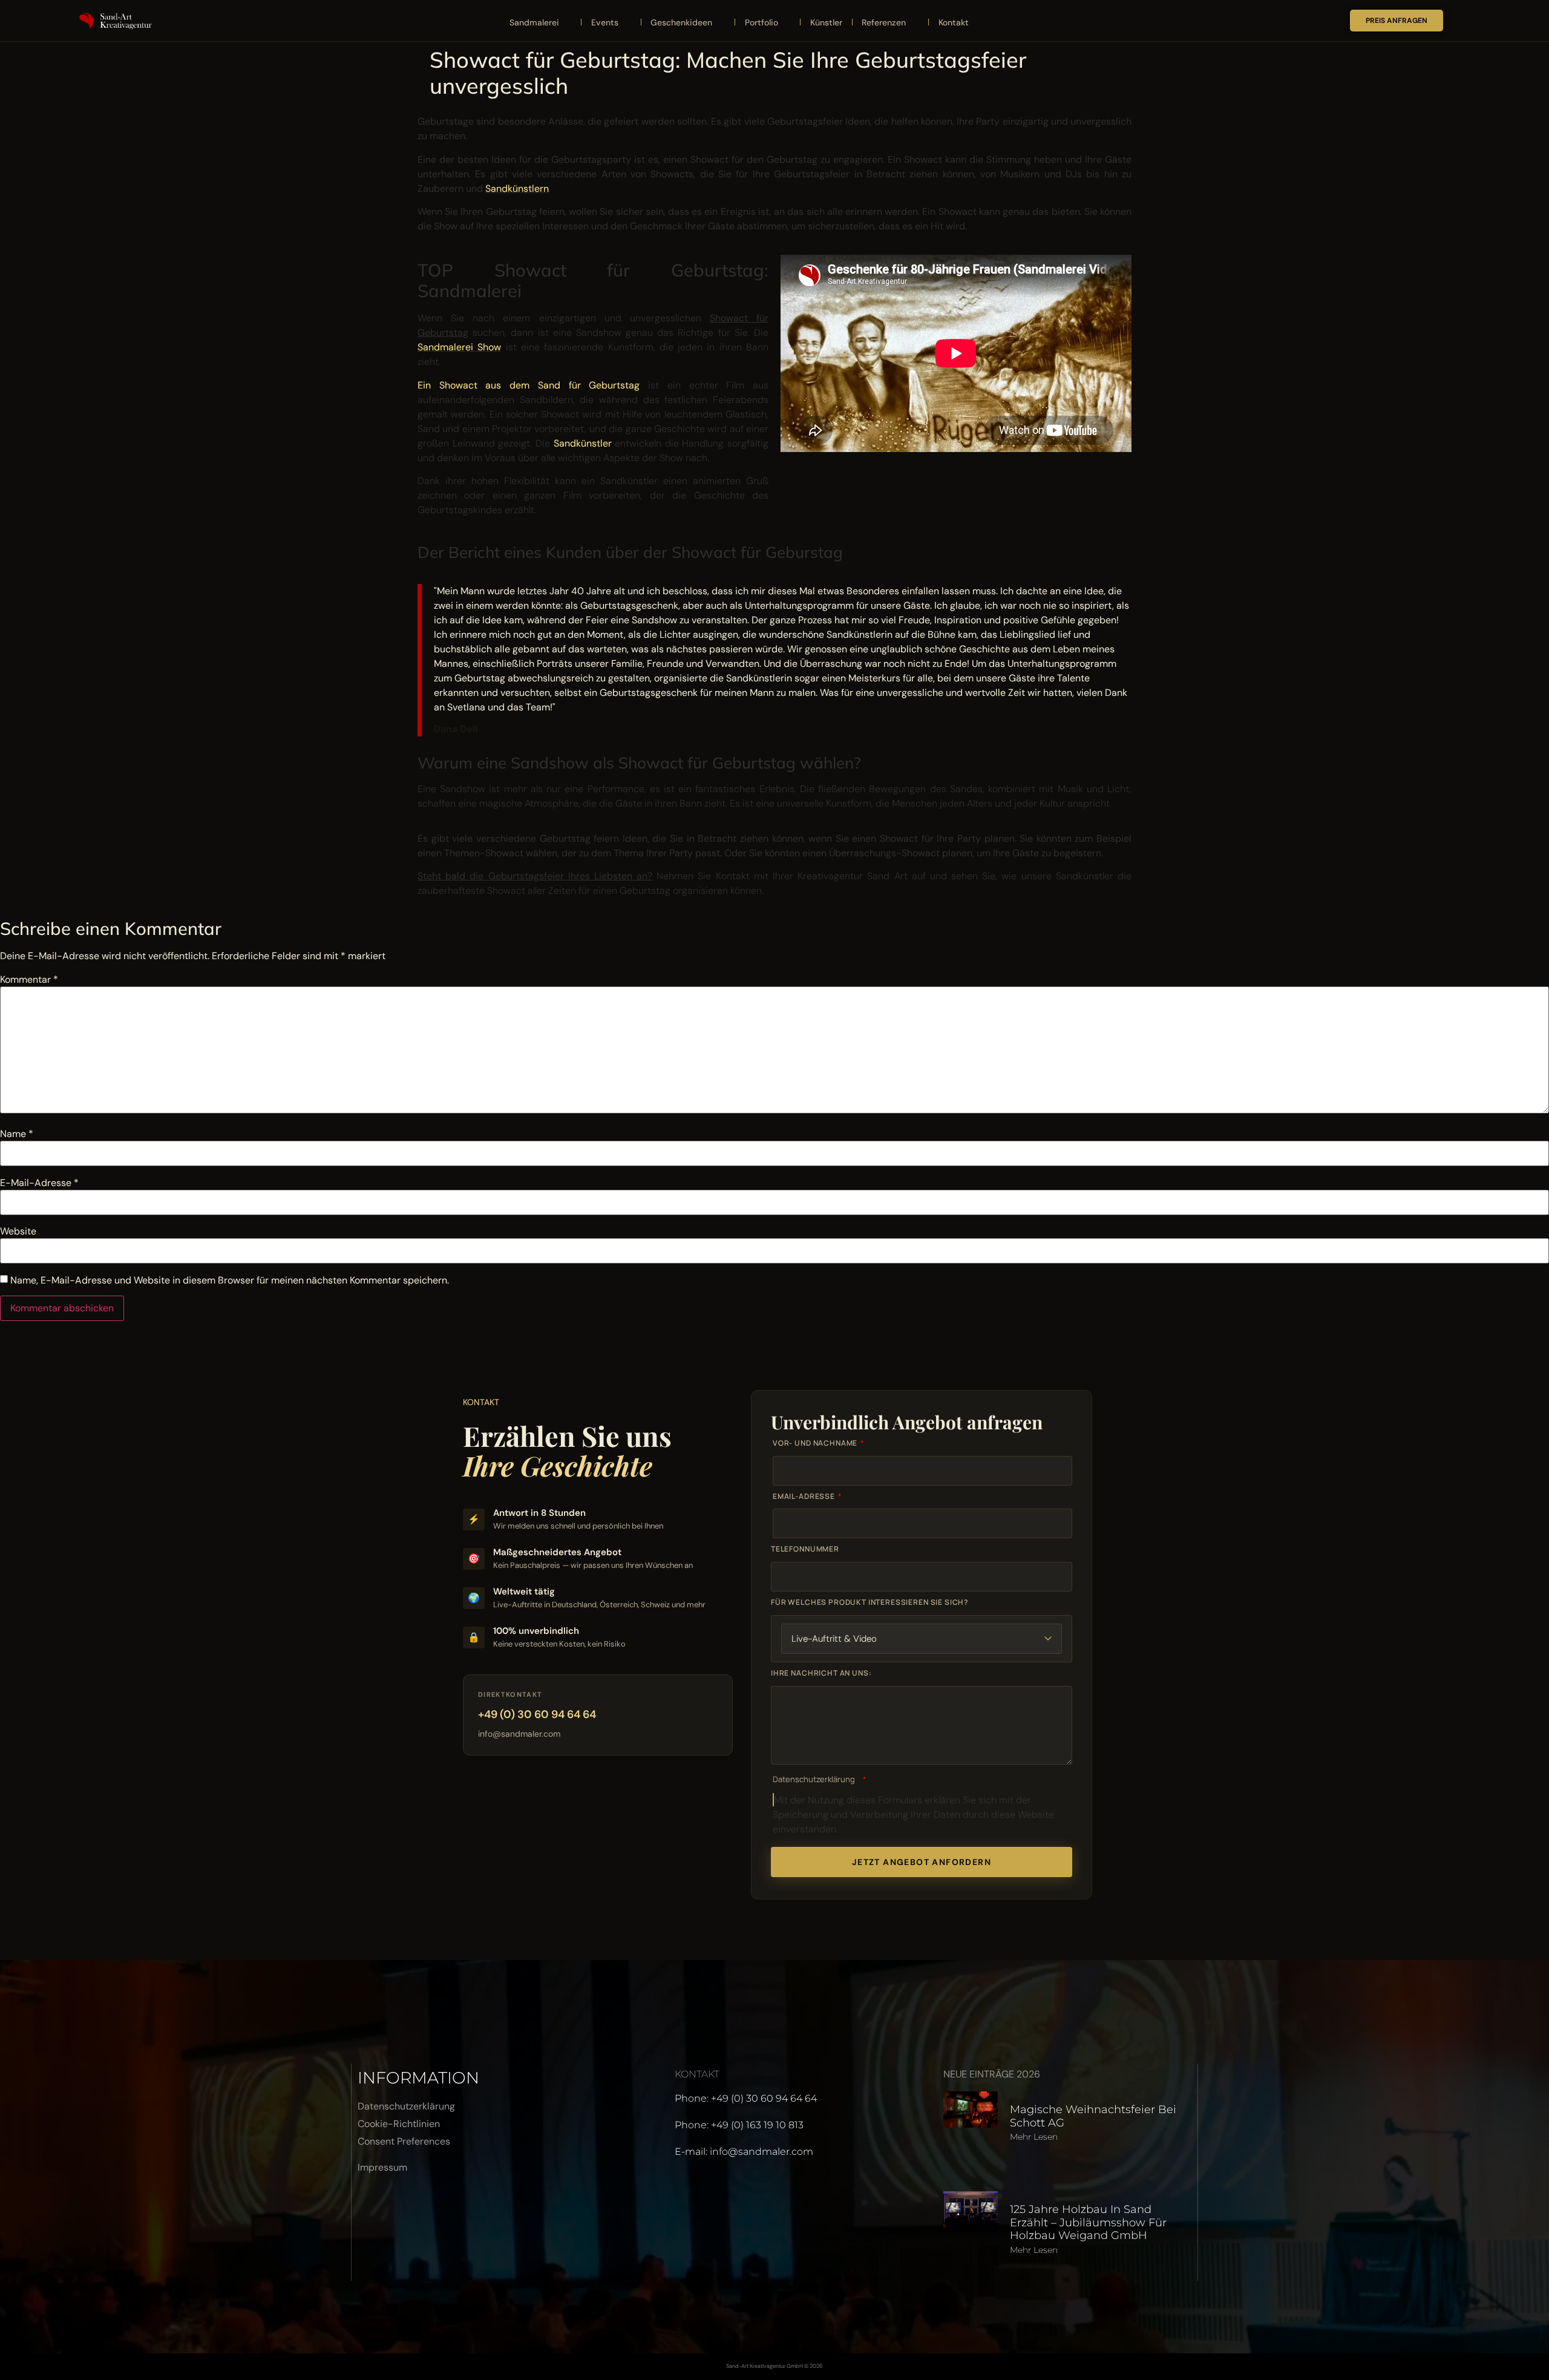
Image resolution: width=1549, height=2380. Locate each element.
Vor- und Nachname (816, 1443)
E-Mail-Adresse (39, 1183)
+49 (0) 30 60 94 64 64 (537, 1714)
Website (18, 1231)
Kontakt (954, 22)
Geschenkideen (681, 22)
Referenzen (884, 22)
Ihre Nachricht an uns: (821, 1673)
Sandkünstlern (517, 188)
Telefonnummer (805, 1549)
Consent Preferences (404, 2141)
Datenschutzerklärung (814, 1779)
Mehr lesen (1034, 2137)
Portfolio (761, 22)
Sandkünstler (583, 443)
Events (605, 22)
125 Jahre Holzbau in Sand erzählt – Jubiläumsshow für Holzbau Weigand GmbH (1088, 2222)
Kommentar (29, 980)
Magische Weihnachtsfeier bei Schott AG (1093, 2116)
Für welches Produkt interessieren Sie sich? (870, 1602)
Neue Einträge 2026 (992, 2074)
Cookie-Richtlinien (399, 2124)
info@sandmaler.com (519, 1734)
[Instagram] (406, 2212)
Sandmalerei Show (459, 347)
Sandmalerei (534, 22)
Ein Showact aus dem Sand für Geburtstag (529, 385)
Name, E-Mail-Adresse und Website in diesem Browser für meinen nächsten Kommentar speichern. (230, 1280)
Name (17, 1134)
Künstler (826, 22)
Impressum (382, 2167)
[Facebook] (373, 2212)
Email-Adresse (805, 1497)
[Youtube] (439, 2212)
